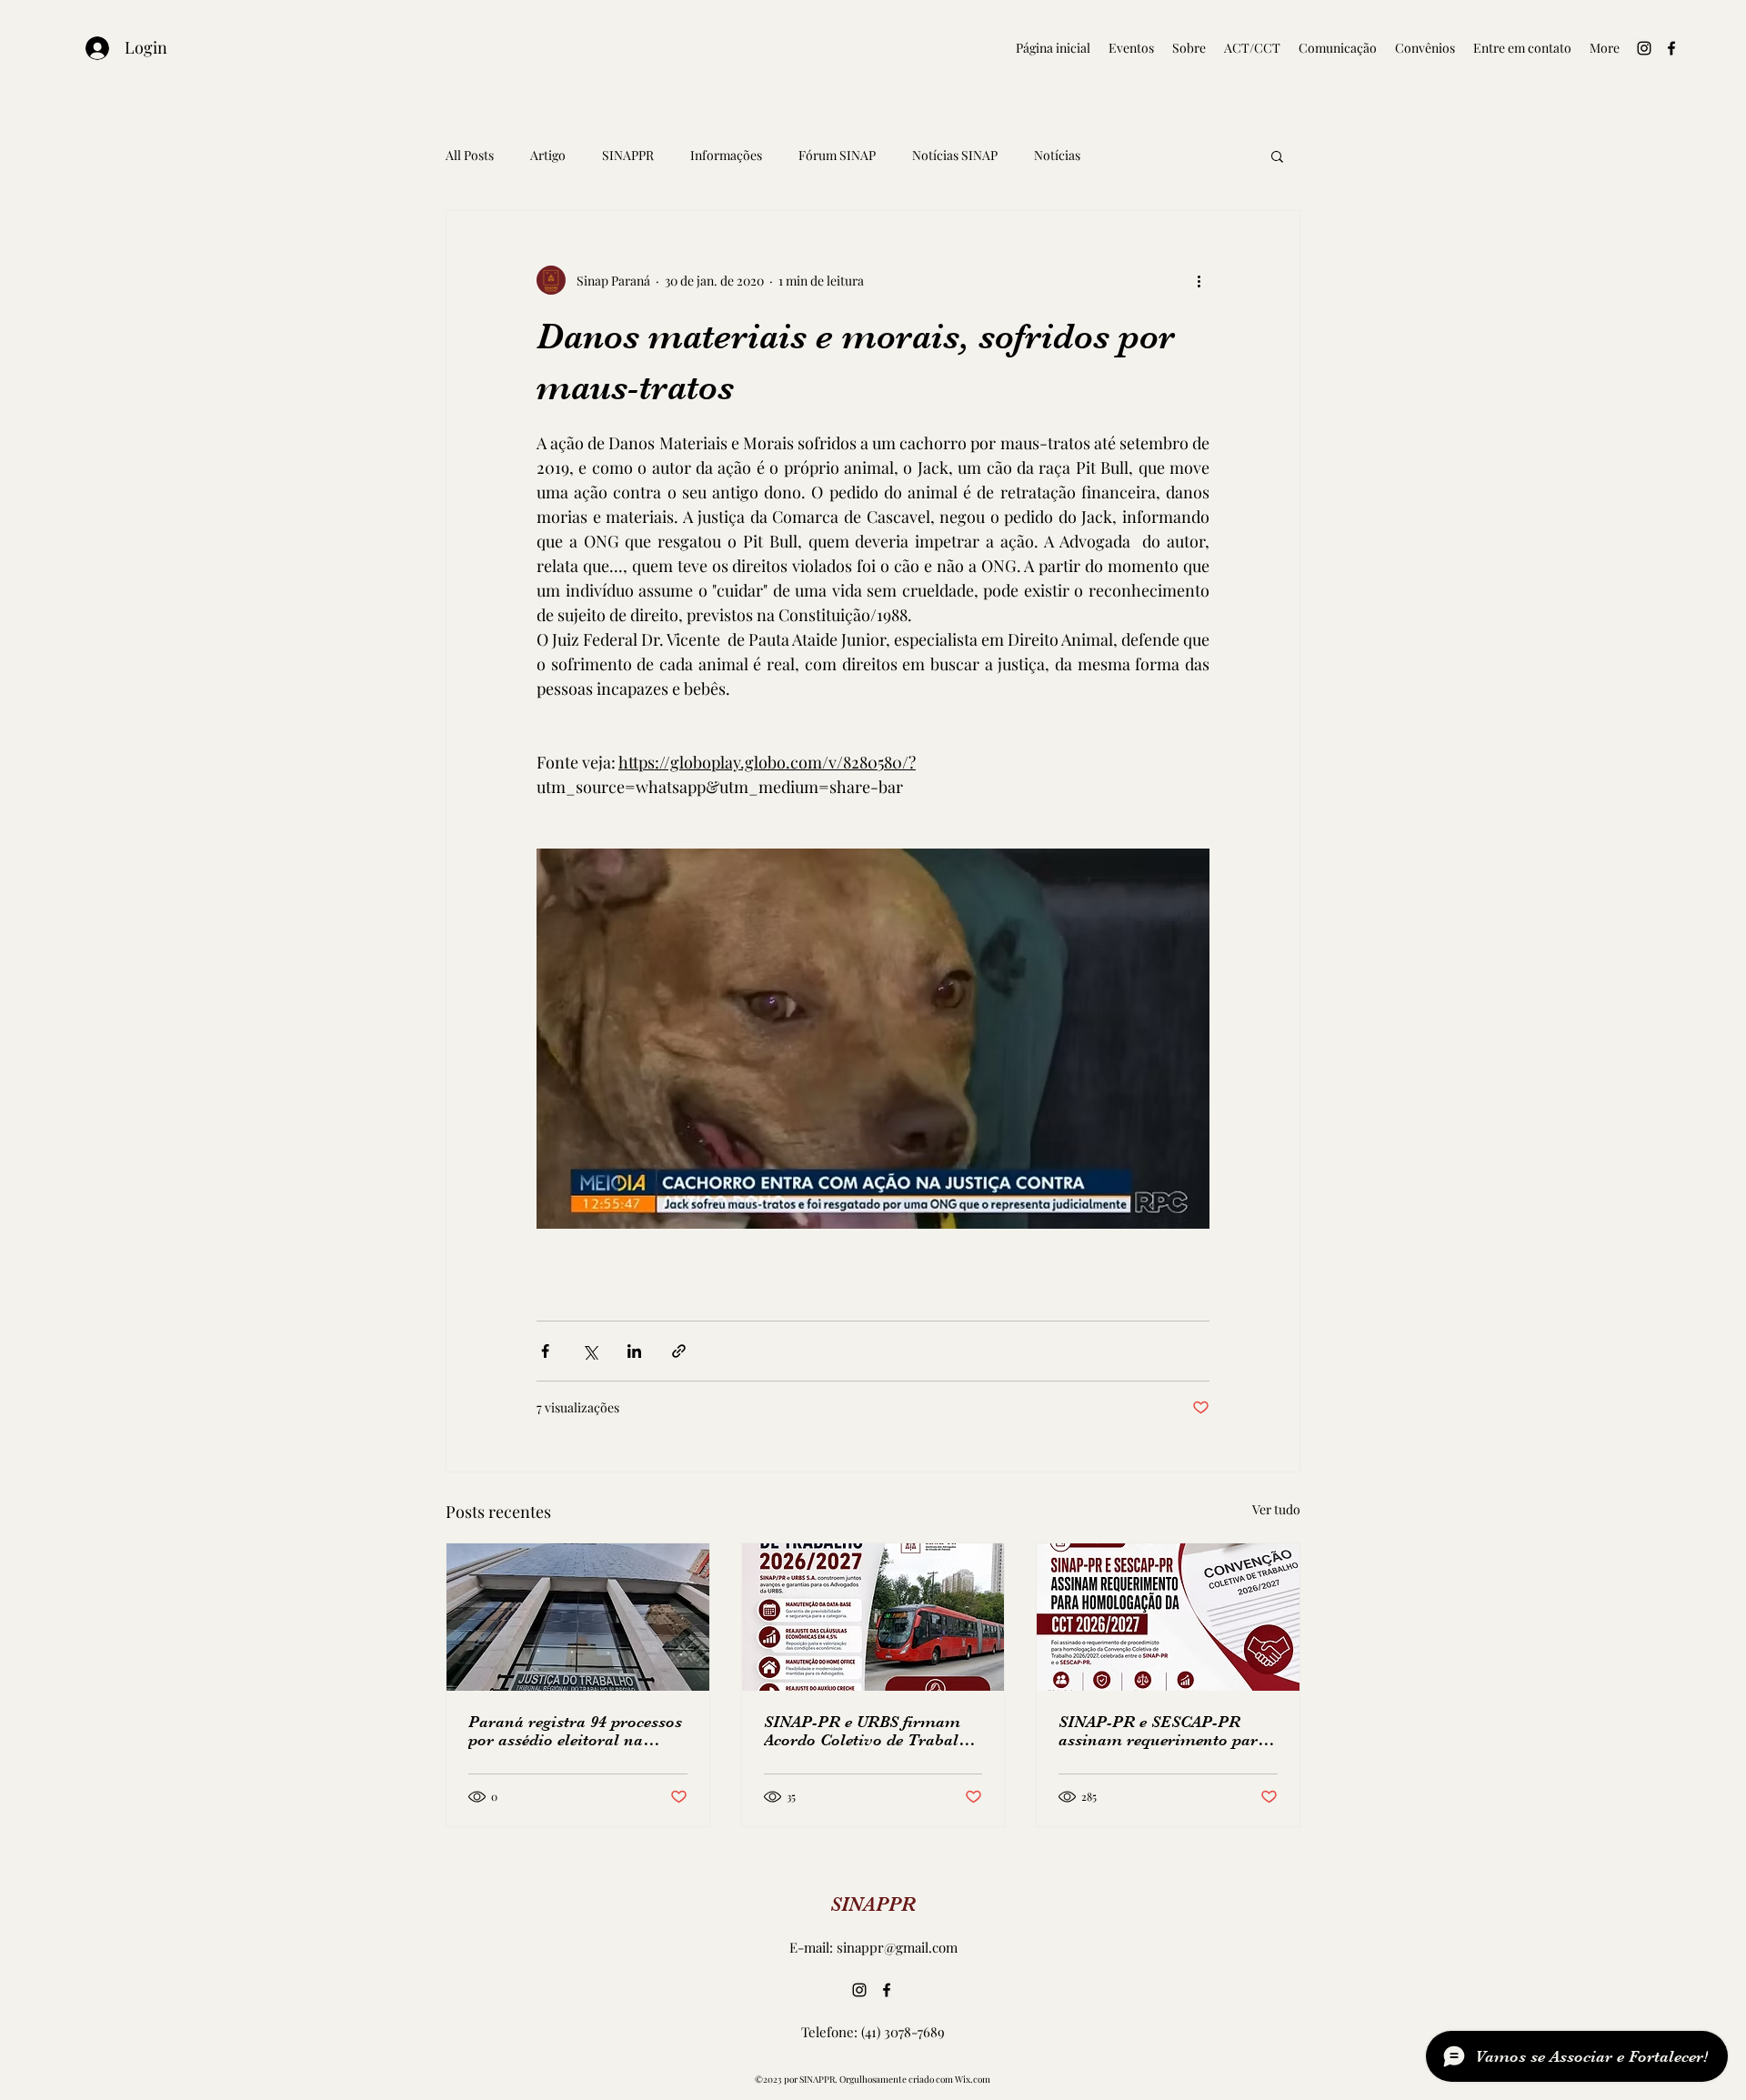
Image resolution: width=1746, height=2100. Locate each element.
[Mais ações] (1199, 280)
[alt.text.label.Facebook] (1671, 48)
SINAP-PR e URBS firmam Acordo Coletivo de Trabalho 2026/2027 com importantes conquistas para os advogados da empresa (870, 1731)
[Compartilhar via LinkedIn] (634, 1351)
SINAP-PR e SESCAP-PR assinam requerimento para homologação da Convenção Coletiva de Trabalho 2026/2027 (1163, 1731)
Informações (726, 155)
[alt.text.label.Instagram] (1644, 48)
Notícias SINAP (955, 155)
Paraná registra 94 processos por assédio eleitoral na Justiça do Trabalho (575, 1731)
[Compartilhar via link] (679, 1351)
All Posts (470, 155)
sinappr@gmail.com (897, 1947)
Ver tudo (1276, 1509)
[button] (1277, 156)
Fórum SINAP (837, 155)
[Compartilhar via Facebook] (545, 1351)
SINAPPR (628, 155)
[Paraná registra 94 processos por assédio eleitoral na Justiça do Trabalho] (578, 1617)
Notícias (1057, 155)
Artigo (548, 155)
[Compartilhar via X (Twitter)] (590, 1351)
